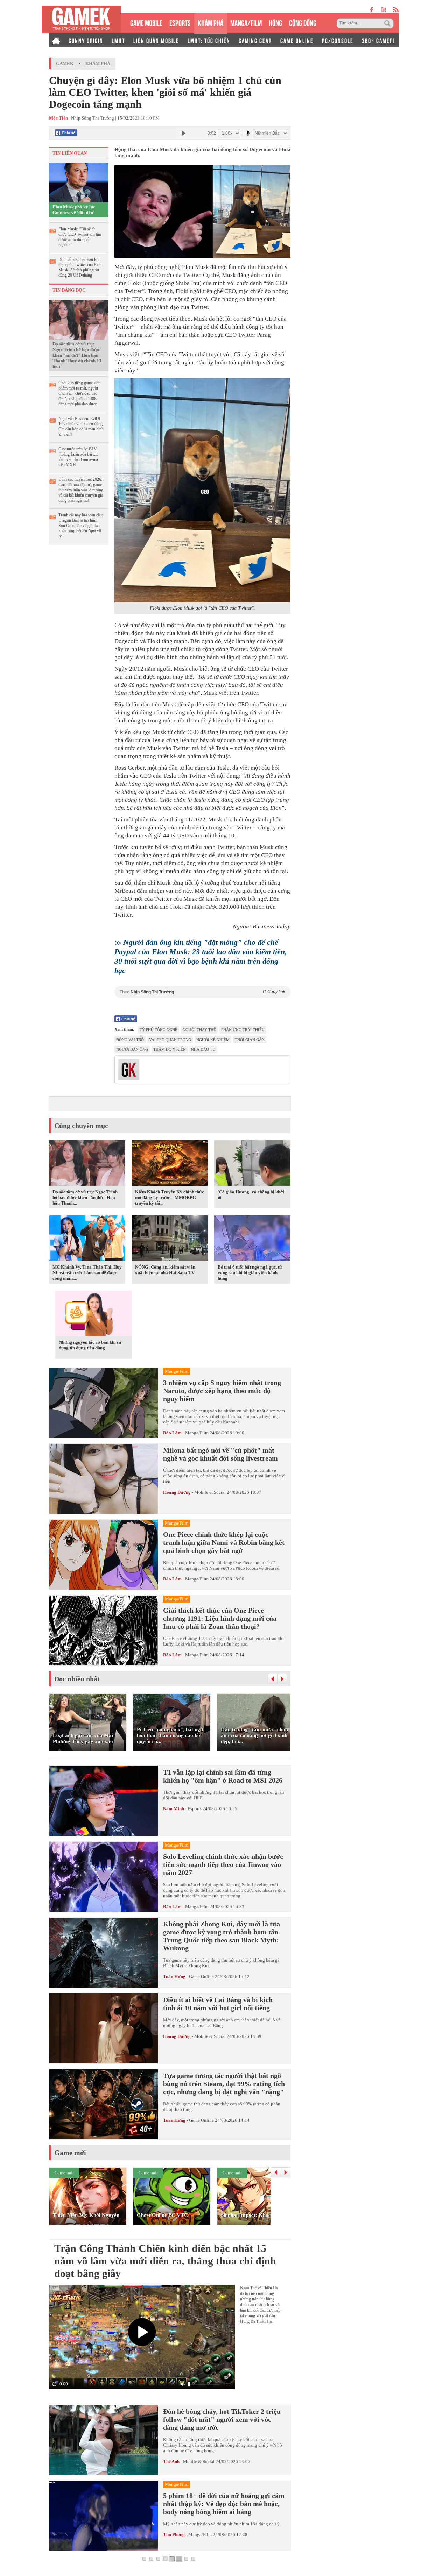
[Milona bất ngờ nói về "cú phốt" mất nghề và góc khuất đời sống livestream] (104, 1479)
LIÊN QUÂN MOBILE (156, 40)
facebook (372, 10)
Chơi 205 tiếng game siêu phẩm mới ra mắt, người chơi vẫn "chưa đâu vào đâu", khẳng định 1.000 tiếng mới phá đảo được (79, 393)
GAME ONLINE (297, 40)
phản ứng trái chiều (243, 1030)
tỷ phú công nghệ (159, 1030)
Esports (195, 1809)
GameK (65, 63)
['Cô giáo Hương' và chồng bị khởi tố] (252, 1164)
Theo (202, 992)
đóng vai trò (130, 1040)
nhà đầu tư (203, 1049)
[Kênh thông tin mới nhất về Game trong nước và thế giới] (81, 19)
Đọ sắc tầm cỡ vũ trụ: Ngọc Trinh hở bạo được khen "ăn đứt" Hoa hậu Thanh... (85, 1197)
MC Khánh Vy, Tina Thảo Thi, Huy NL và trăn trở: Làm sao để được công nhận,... (87, 1273)
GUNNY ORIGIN (86, 40)
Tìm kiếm (388, 23)
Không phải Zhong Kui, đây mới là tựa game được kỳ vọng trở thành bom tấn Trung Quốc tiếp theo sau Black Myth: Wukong (222, 1936)
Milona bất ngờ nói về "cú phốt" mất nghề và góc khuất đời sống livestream (220, 1454)
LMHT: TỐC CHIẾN (209, 40)
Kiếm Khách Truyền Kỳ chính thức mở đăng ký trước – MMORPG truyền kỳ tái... (170, 1197)
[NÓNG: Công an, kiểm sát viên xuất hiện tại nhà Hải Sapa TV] (170, 1239)
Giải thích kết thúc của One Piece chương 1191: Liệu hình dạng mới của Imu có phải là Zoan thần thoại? (220, 1618)
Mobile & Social (210, 1492)
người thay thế (199, 1030)
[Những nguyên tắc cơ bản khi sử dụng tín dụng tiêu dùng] (93, 1314)
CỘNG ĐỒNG (303, 22)
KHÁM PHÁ (211, 22)
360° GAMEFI (378, 40)
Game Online (201, 1976)
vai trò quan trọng (170, 1040)
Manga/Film (197, 1433)
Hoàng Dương (177, 1492)
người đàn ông (132, 1049)
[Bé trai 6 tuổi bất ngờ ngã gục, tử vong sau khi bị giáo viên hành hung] (252, 1239)
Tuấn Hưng (174, 1976)
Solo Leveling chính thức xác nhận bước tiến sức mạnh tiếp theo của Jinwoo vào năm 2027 (223, 1864)
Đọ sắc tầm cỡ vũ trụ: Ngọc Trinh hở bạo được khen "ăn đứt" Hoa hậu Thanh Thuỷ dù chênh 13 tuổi (77, 355)
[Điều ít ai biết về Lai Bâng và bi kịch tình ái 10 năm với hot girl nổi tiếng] (104, 2028)
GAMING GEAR (255, 40)
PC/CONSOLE (338, 40)
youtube (383, 10)
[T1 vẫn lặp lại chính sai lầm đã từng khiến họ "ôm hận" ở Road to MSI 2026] (104, 1801)
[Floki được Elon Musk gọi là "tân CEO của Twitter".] (202, 490)
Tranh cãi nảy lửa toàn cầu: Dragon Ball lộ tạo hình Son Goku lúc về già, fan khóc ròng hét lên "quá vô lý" (81, 526)
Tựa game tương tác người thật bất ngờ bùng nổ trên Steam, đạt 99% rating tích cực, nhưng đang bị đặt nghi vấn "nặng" (224, 2084)
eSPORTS (180, 22)
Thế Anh (171, 2461)
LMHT (118, 40)
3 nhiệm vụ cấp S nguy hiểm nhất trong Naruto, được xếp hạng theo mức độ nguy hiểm (222, 1391)
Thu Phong (174, 2535)
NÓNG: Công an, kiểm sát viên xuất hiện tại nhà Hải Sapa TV (165, 1270)
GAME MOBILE (146, 22)
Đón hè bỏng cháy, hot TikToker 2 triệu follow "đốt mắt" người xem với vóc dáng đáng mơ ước (222, 2419)
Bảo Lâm (172, 1433)
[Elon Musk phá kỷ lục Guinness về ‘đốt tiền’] (79, 182)
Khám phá (98, 63)
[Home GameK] (56, 40)
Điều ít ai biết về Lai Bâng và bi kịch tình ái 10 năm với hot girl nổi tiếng (218, 2004)
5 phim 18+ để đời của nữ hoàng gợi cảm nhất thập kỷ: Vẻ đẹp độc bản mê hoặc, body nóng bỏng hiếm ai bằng (224, 2504)
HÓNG (275, 22)
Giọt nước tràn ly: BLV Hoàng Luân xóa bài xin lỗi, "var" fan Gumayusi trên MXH (78, 457)
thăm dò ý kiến (170, 1049)
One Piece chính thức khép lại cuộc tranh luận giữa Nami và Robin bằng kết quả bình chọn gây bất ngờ (224, 1542)
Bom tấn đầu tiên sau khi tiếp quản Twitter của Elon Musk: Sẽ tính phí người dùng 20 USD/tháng (80, 267)
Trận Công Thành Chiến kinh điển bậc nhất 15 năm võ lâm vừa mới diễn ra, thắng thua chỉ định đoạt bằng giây (165, 2261)
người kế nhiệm (213, 1040)
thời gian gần (250, 1040)
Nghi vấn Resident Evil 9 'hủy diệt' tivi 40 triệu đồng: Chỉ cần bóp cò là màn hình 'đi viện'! (81, 426)
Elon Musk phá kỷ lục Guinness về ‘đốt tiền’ (74, 210)
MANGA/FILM (246, 22)
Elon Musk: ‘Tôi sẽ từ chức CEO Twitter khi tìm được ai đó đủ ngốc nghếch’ (80, 237)
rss (396, 10)
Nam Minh (174, 1809)
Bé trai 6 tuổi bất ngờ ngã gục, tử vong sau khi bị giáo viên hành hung (250, 1273)
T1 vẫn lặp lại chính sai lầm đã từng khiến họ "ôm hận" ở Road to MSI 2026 (223, 1776)
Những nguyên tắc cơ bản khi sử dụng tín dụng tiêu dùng (90, 1345)
